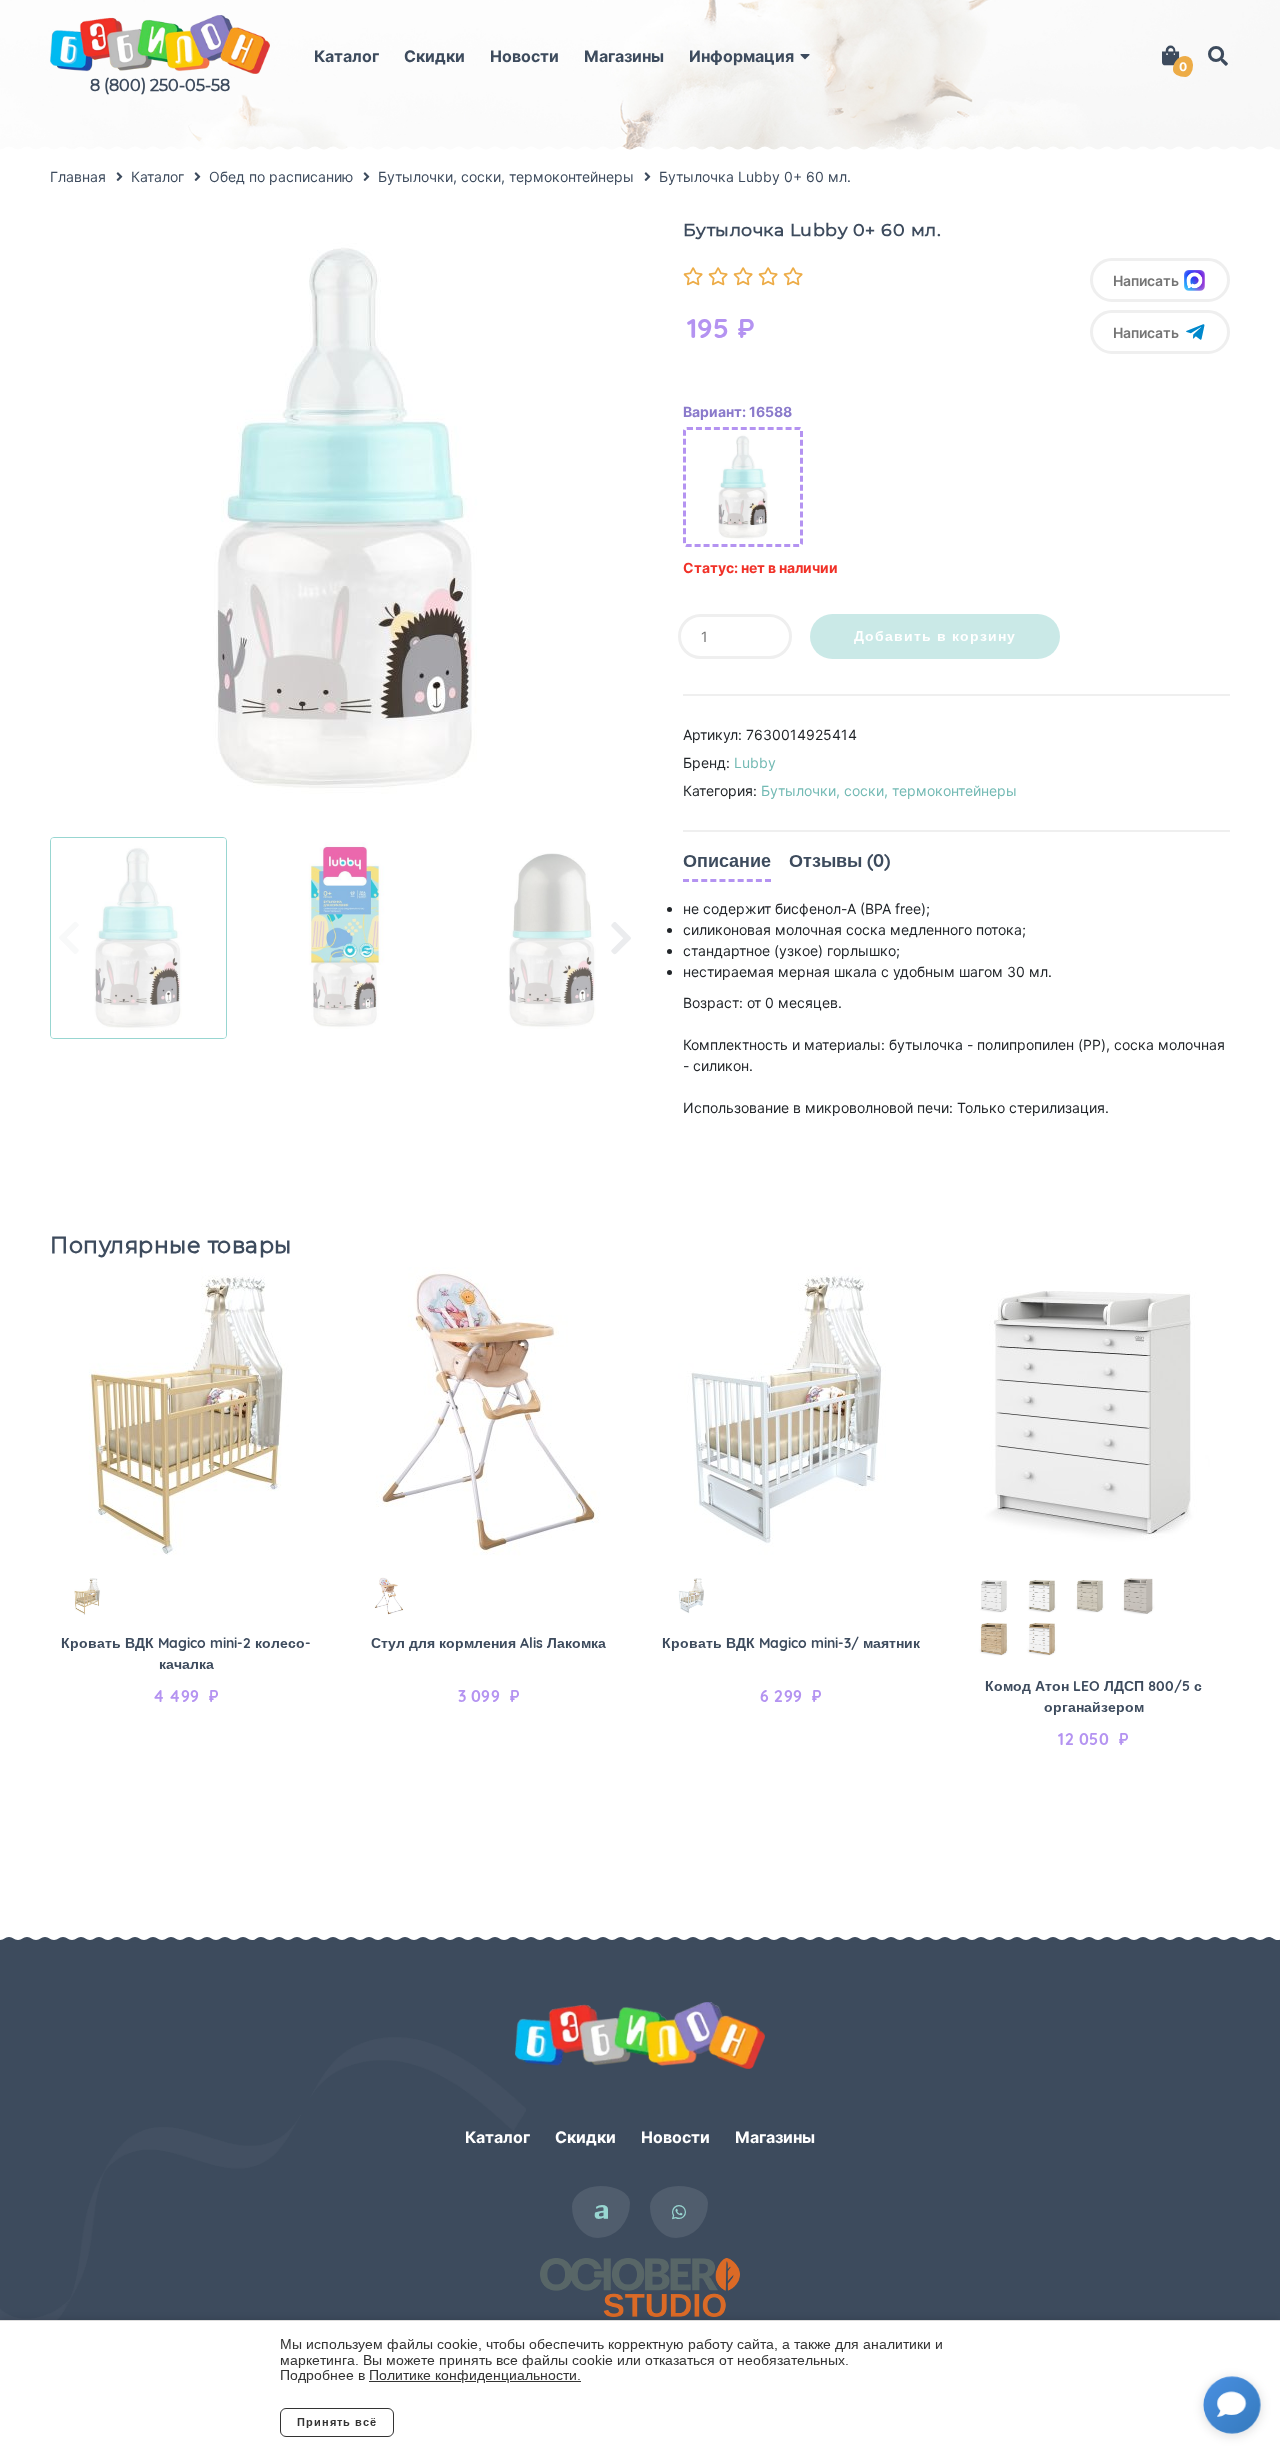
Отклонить (474, 2422)
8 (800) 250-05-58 (160, 85)
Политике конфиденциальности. (475, 2375)
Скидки (434, 56)
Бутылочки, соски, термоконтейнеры (889, 790)
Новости (524, 56)
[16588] (743, 487)
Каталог (346, 56)
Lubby (755, 762)
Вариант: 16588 (737, 411)
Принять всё (337, 2422)
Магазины (624, 56)
